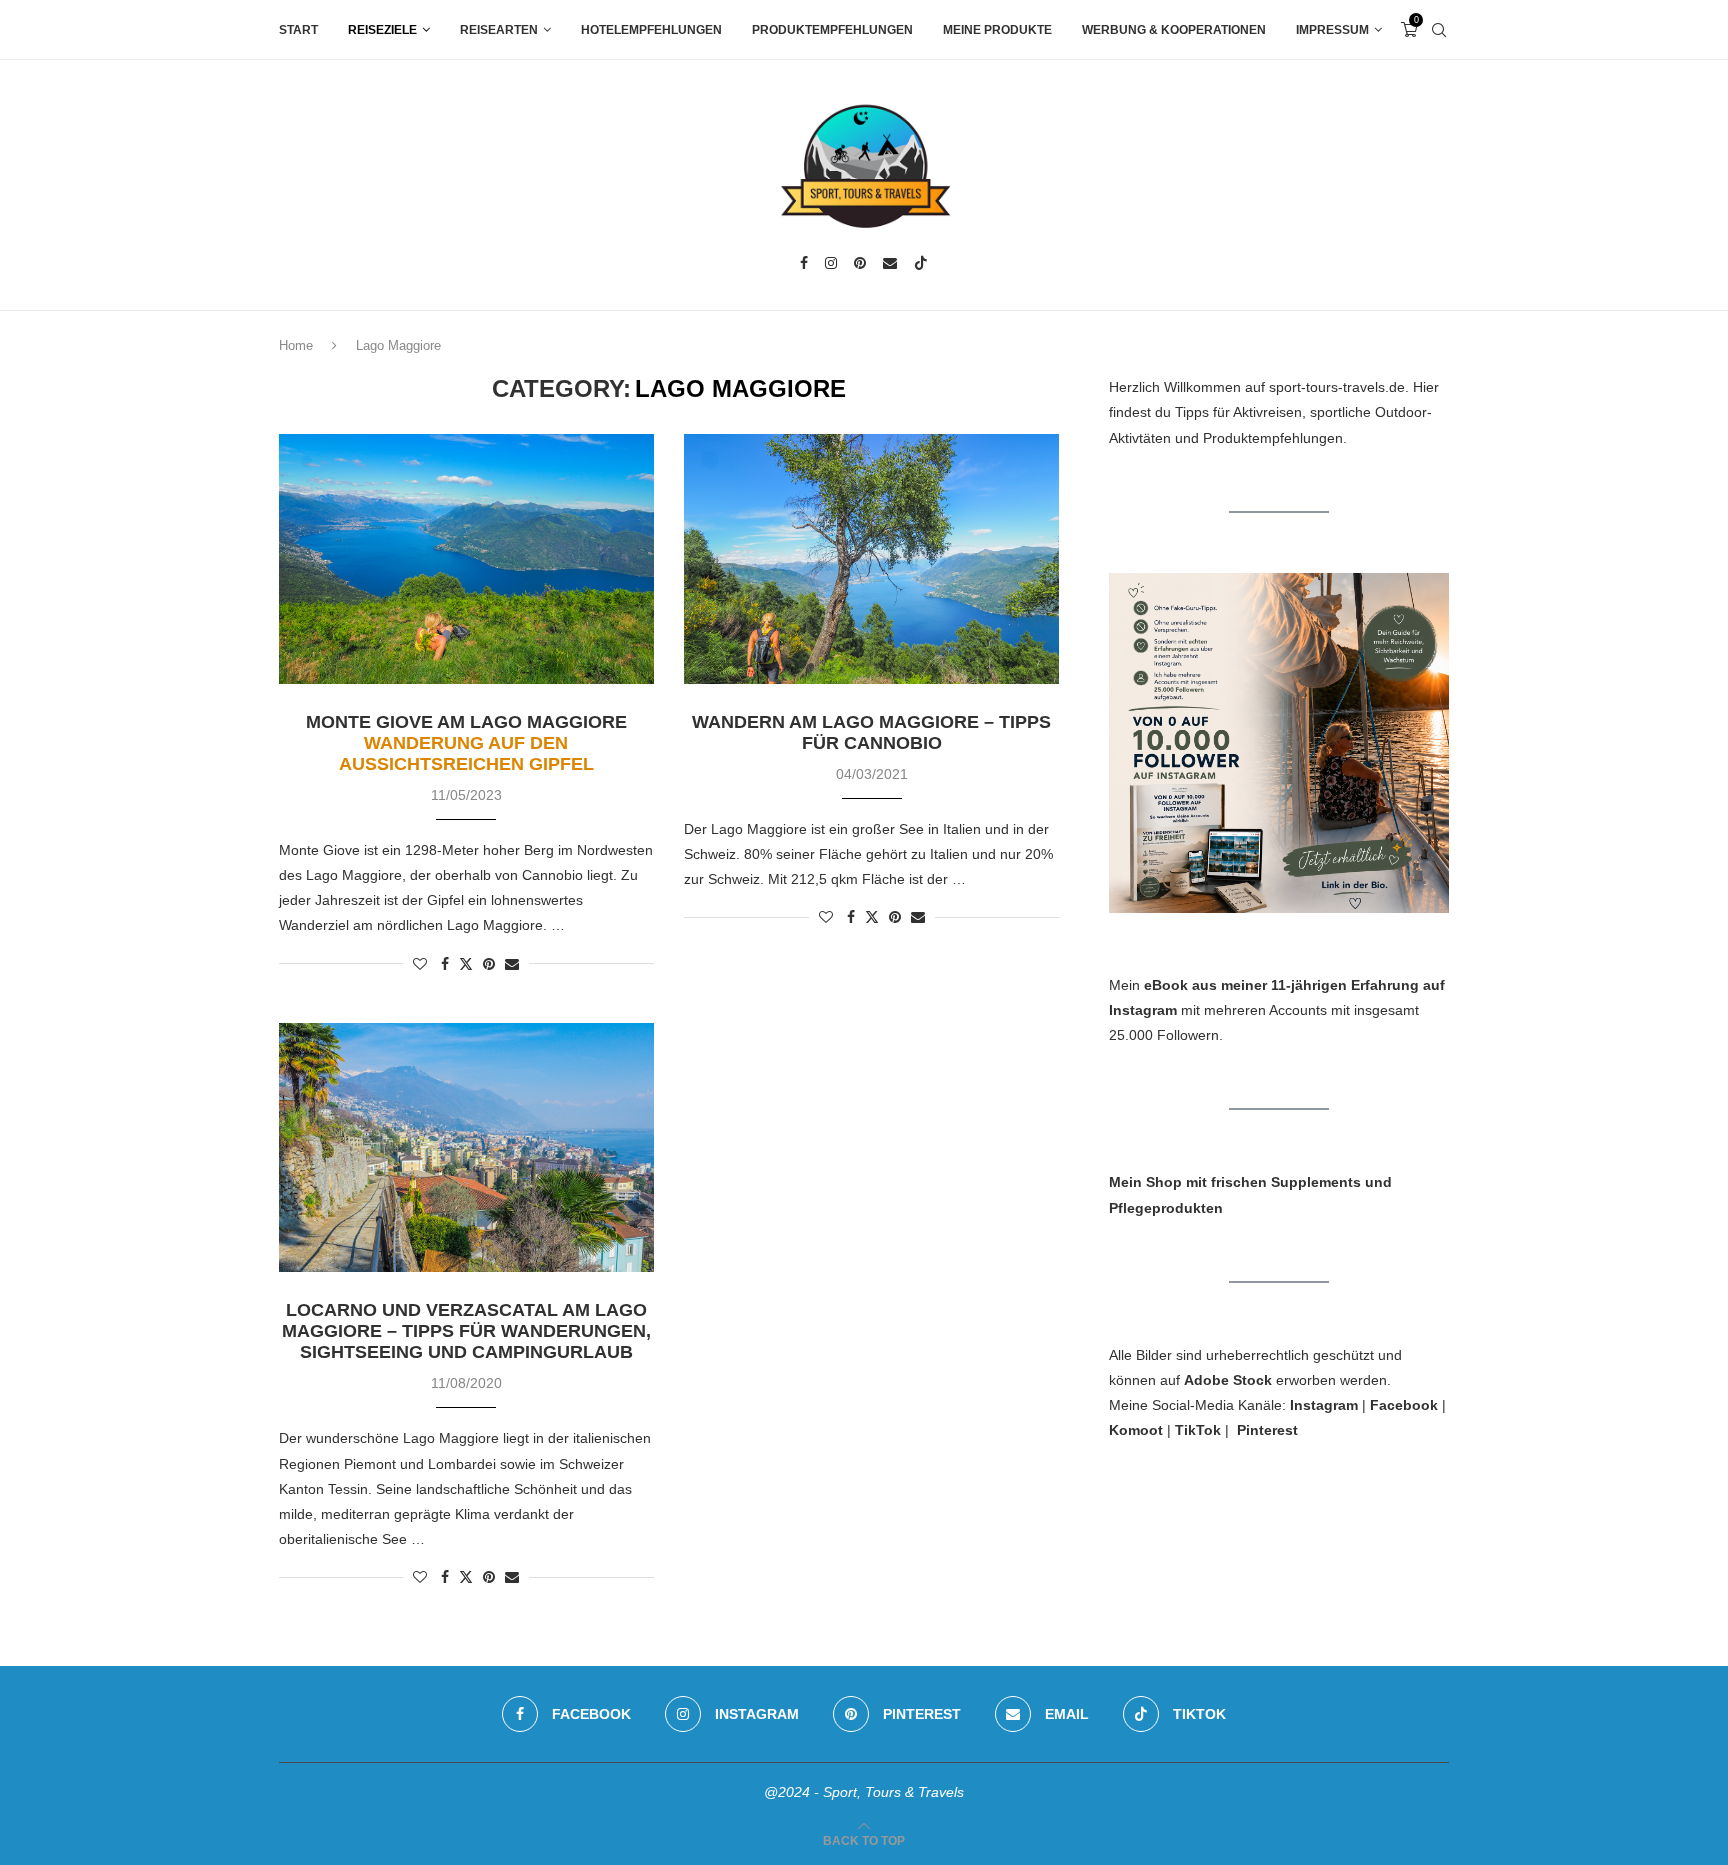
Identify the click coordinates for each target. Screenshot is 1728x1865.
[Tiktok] (921, 263)
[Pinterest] (860, 263)
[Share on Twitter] (466, 963)
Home (296, 345)
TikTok (1198, 1430)
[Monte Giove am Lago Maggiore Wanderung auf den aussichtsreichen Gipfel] (466, 559)
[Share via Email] (512, 964)
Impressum (1332, 30)
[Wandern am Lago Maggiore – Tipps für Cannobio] (871, 559)
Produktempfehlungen (832, 30)
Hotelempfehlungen (651, 30)
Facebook (1404, 1405)
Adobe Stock (1228, 1380)
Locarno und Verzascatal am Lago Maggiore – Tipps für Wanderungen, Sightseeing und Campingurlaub (466, 1331)
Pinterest (1267, 1430)
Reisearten (499, 30)
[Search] (1439, 30)
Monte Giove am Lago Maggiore (466, 743)
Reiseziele (382, 30)
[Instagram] (831, 263)
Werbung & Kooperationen (1174, 30)
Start (298, 30)
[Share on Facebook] (445, 964)
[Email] (890, 263)
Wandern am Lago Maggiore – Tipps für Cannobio (871, 732)
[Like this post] (420, 964)
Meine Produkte (997, 30)
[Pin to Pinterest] (489, 964)
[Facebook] (804, 263)
